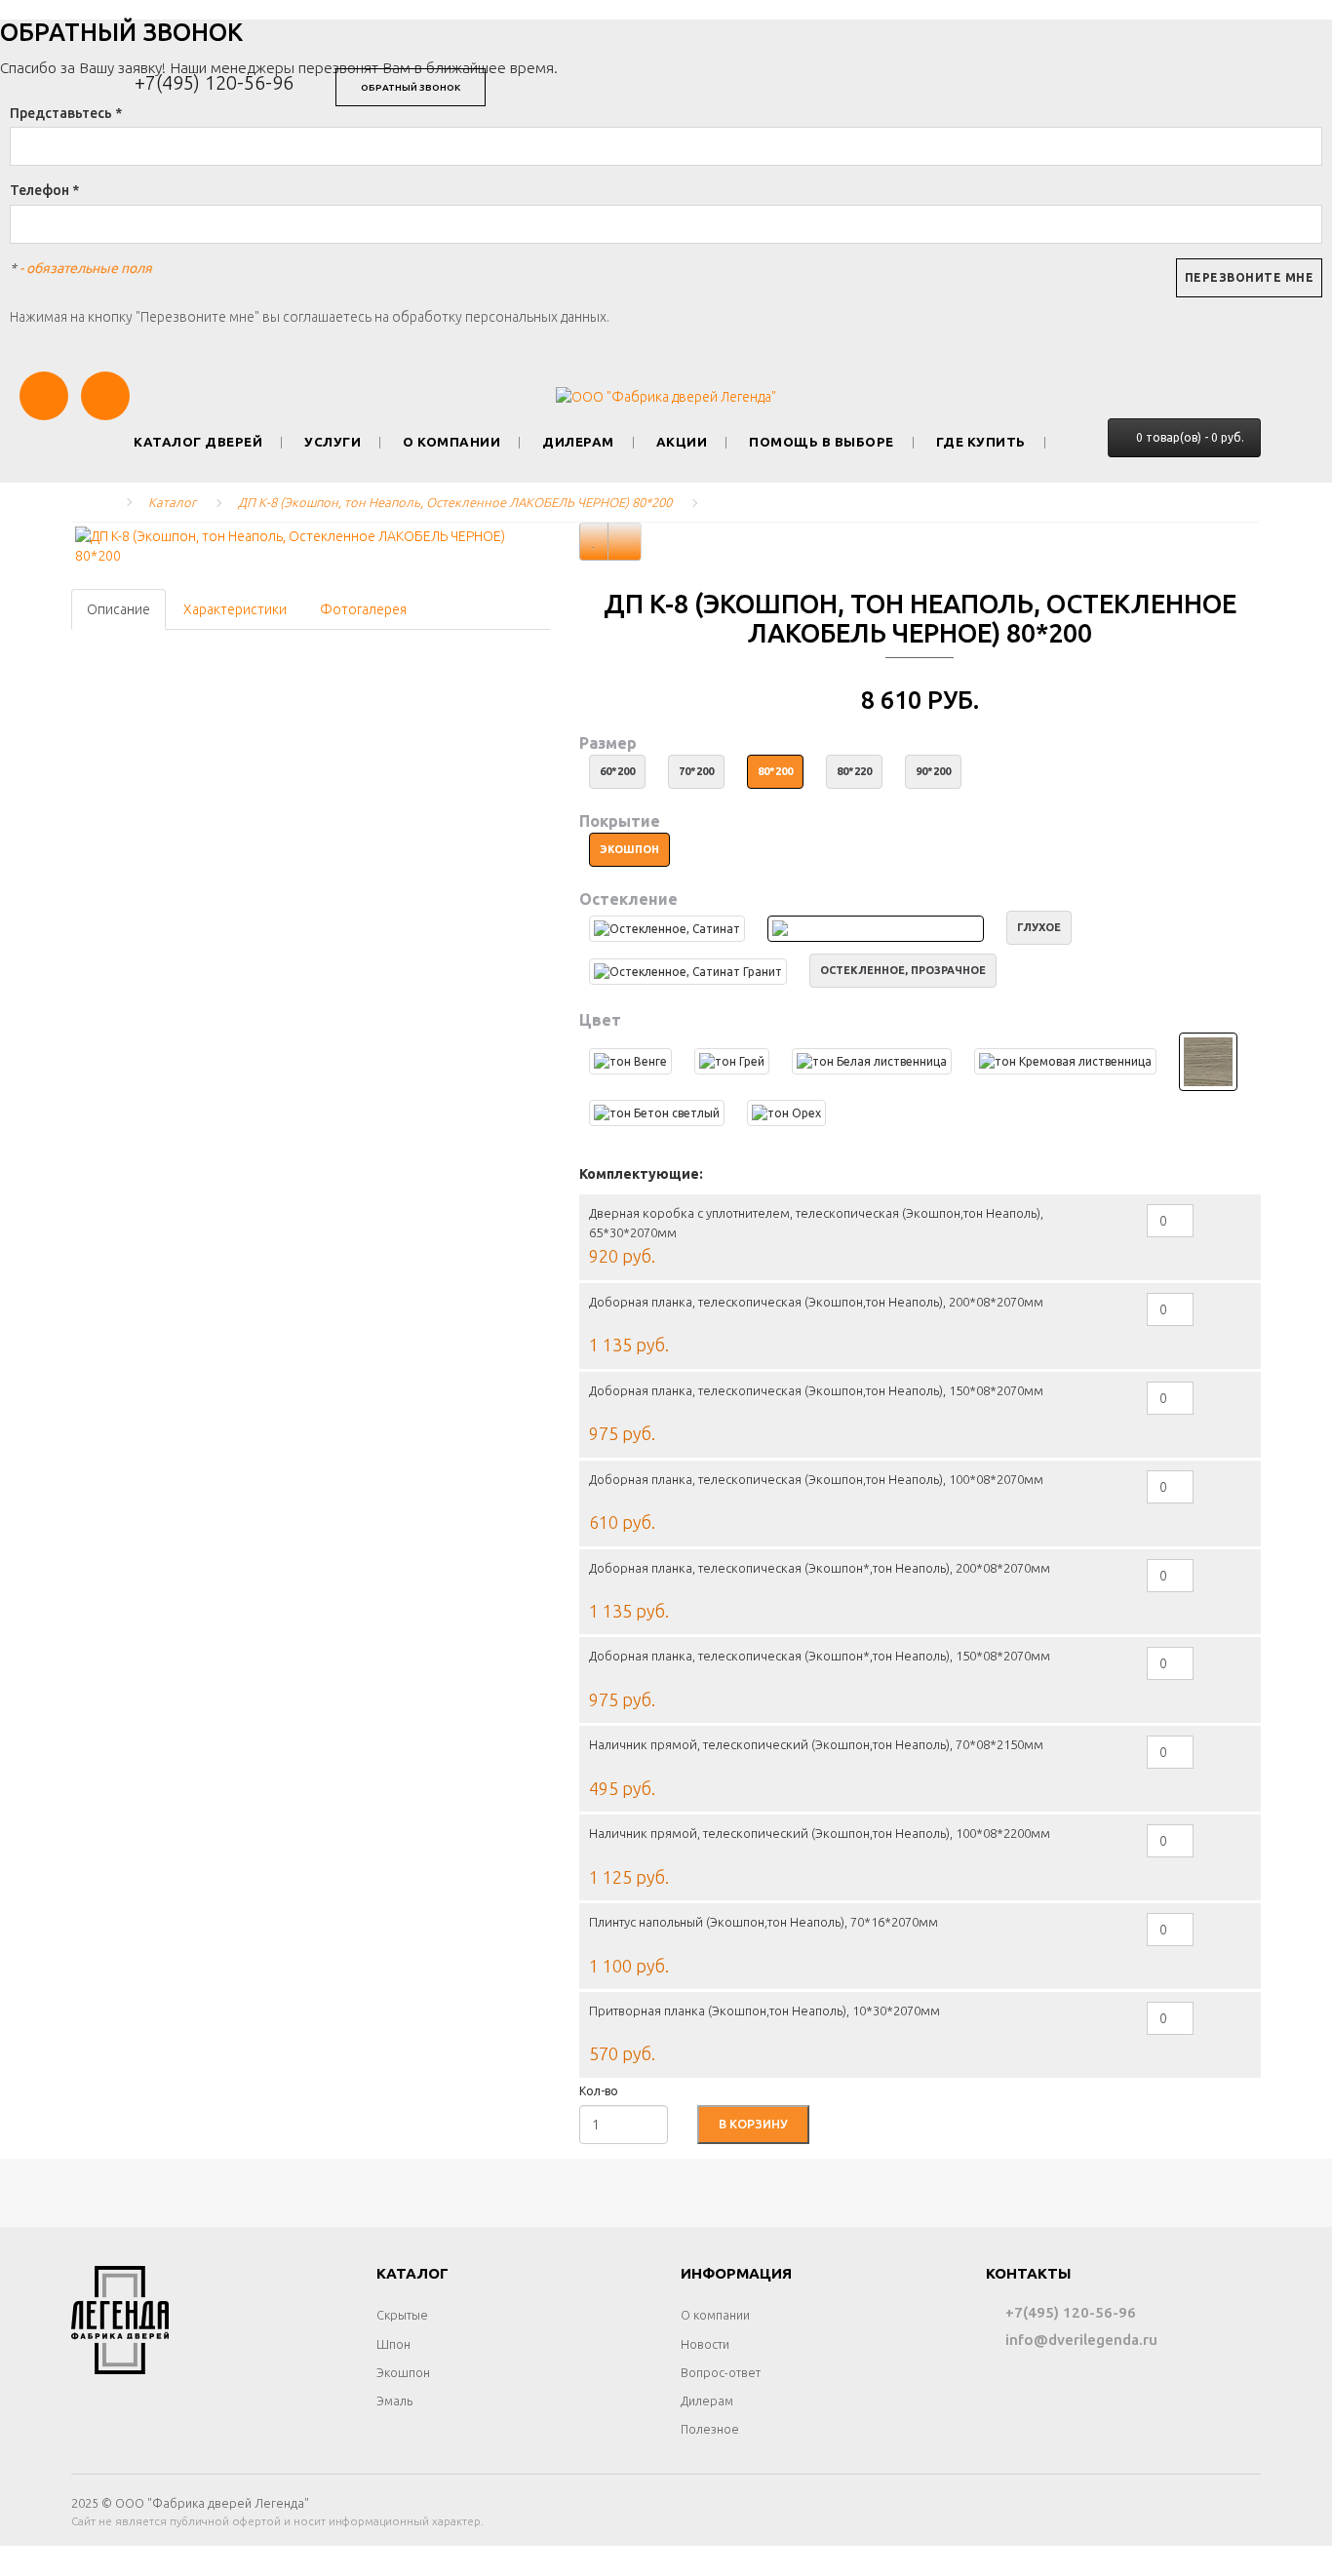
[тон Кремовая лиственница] (1065, 1061)
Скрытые (402, 2315)
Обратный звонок (411, 87)
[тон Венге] (630, 1061)
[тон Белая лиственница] (872, 1061)
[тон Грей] (732, 1061)
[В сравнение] (625, 542)
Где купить (981, 442)
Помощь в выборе (822, 442)
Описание (118, 609)
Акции (682, 442)
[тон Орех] (786, 1113)
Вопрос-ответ (721, 2372)
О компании (451, 442)
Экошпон (403, 2372)
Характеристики (235, 609)
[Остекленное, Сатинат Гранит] (688, 972)
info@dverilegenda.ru (1079, 2340)
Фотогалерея (363, 609)
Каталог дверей (198, 442)
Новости (705, 2344)
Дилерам (578, 442)
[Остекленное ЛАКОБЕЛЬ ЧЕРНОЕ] (876, 929)
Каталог (172, 502)
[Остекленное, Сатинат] (667, 929)
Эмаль (394, 2400)
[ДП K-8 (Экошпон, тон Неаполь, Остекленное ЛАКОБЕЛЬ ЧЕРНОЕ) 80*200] (311, 546)
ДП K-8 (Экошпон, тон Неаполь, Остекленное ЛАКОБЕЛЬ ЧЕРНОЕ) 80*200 (455, 502)
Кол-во (599, 2091)
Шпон (393, 2344)
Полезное (710, 2429)
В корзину (753, 2124)
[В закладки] (594, 542)
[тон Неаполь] (1208, 1062)
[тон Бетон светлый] (657, 1113)
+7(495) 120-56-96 (214, 82)
